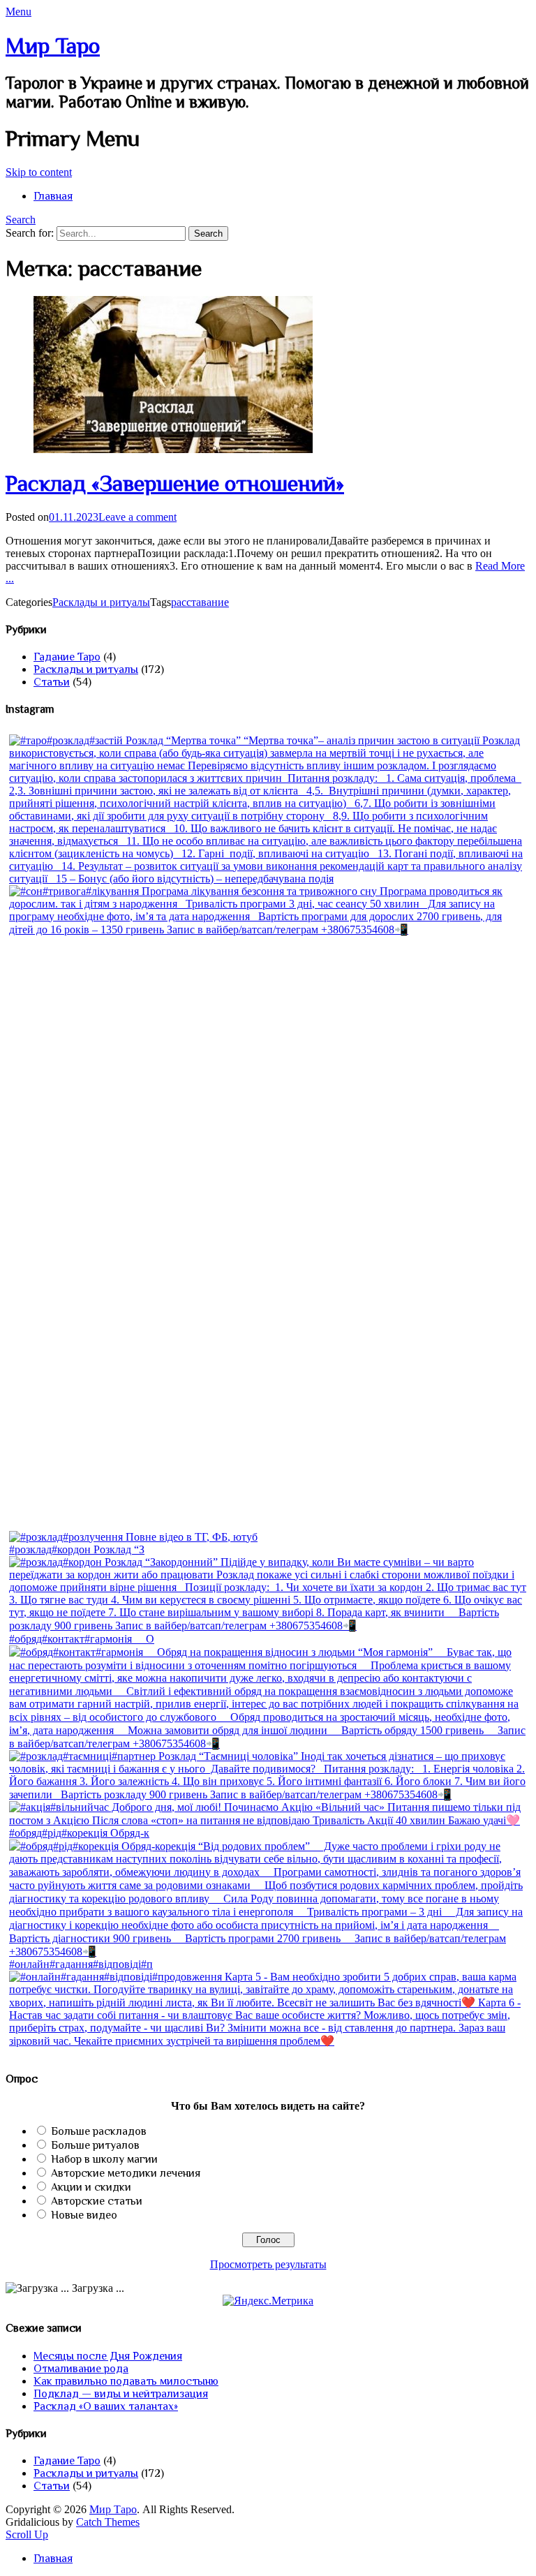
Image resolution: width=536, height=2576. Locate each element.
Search (21, 220)
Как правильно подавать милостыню (126, 2381)
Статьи (52, 682)
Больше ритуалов (95, 2145)
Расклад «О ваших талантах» (106, 2406)
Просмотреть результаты (268, 2264)
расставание (200, 602)
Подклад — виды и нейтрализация (121, 2394)
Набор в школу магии (104, 2159)
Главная (53, 196)
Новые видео (84, 2215)
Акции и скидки (91, 2187)
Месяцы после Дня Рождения (108, 2356)
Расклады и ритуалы (101, 602)
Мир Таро (53, 45)
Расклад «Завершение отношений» (175, 483)
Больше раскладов (99, 2131)
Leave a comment (137, 517)
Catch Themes (108, 2522)
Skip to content (39, 172)
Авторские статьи (97, 2201)
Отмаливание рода (81, 2369)
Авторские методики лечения (126, 2173)
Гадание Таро (67, 657)
